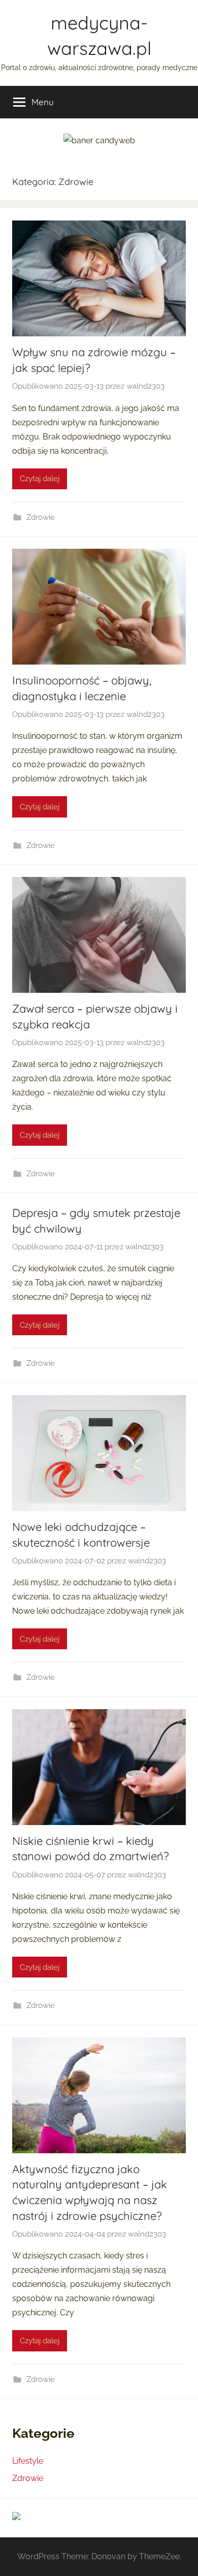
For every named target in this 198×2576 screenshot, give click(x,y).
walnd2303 (145, 386)
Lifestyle (28, 2461)
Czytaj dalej (40, 479)
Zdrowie (41, 517)
